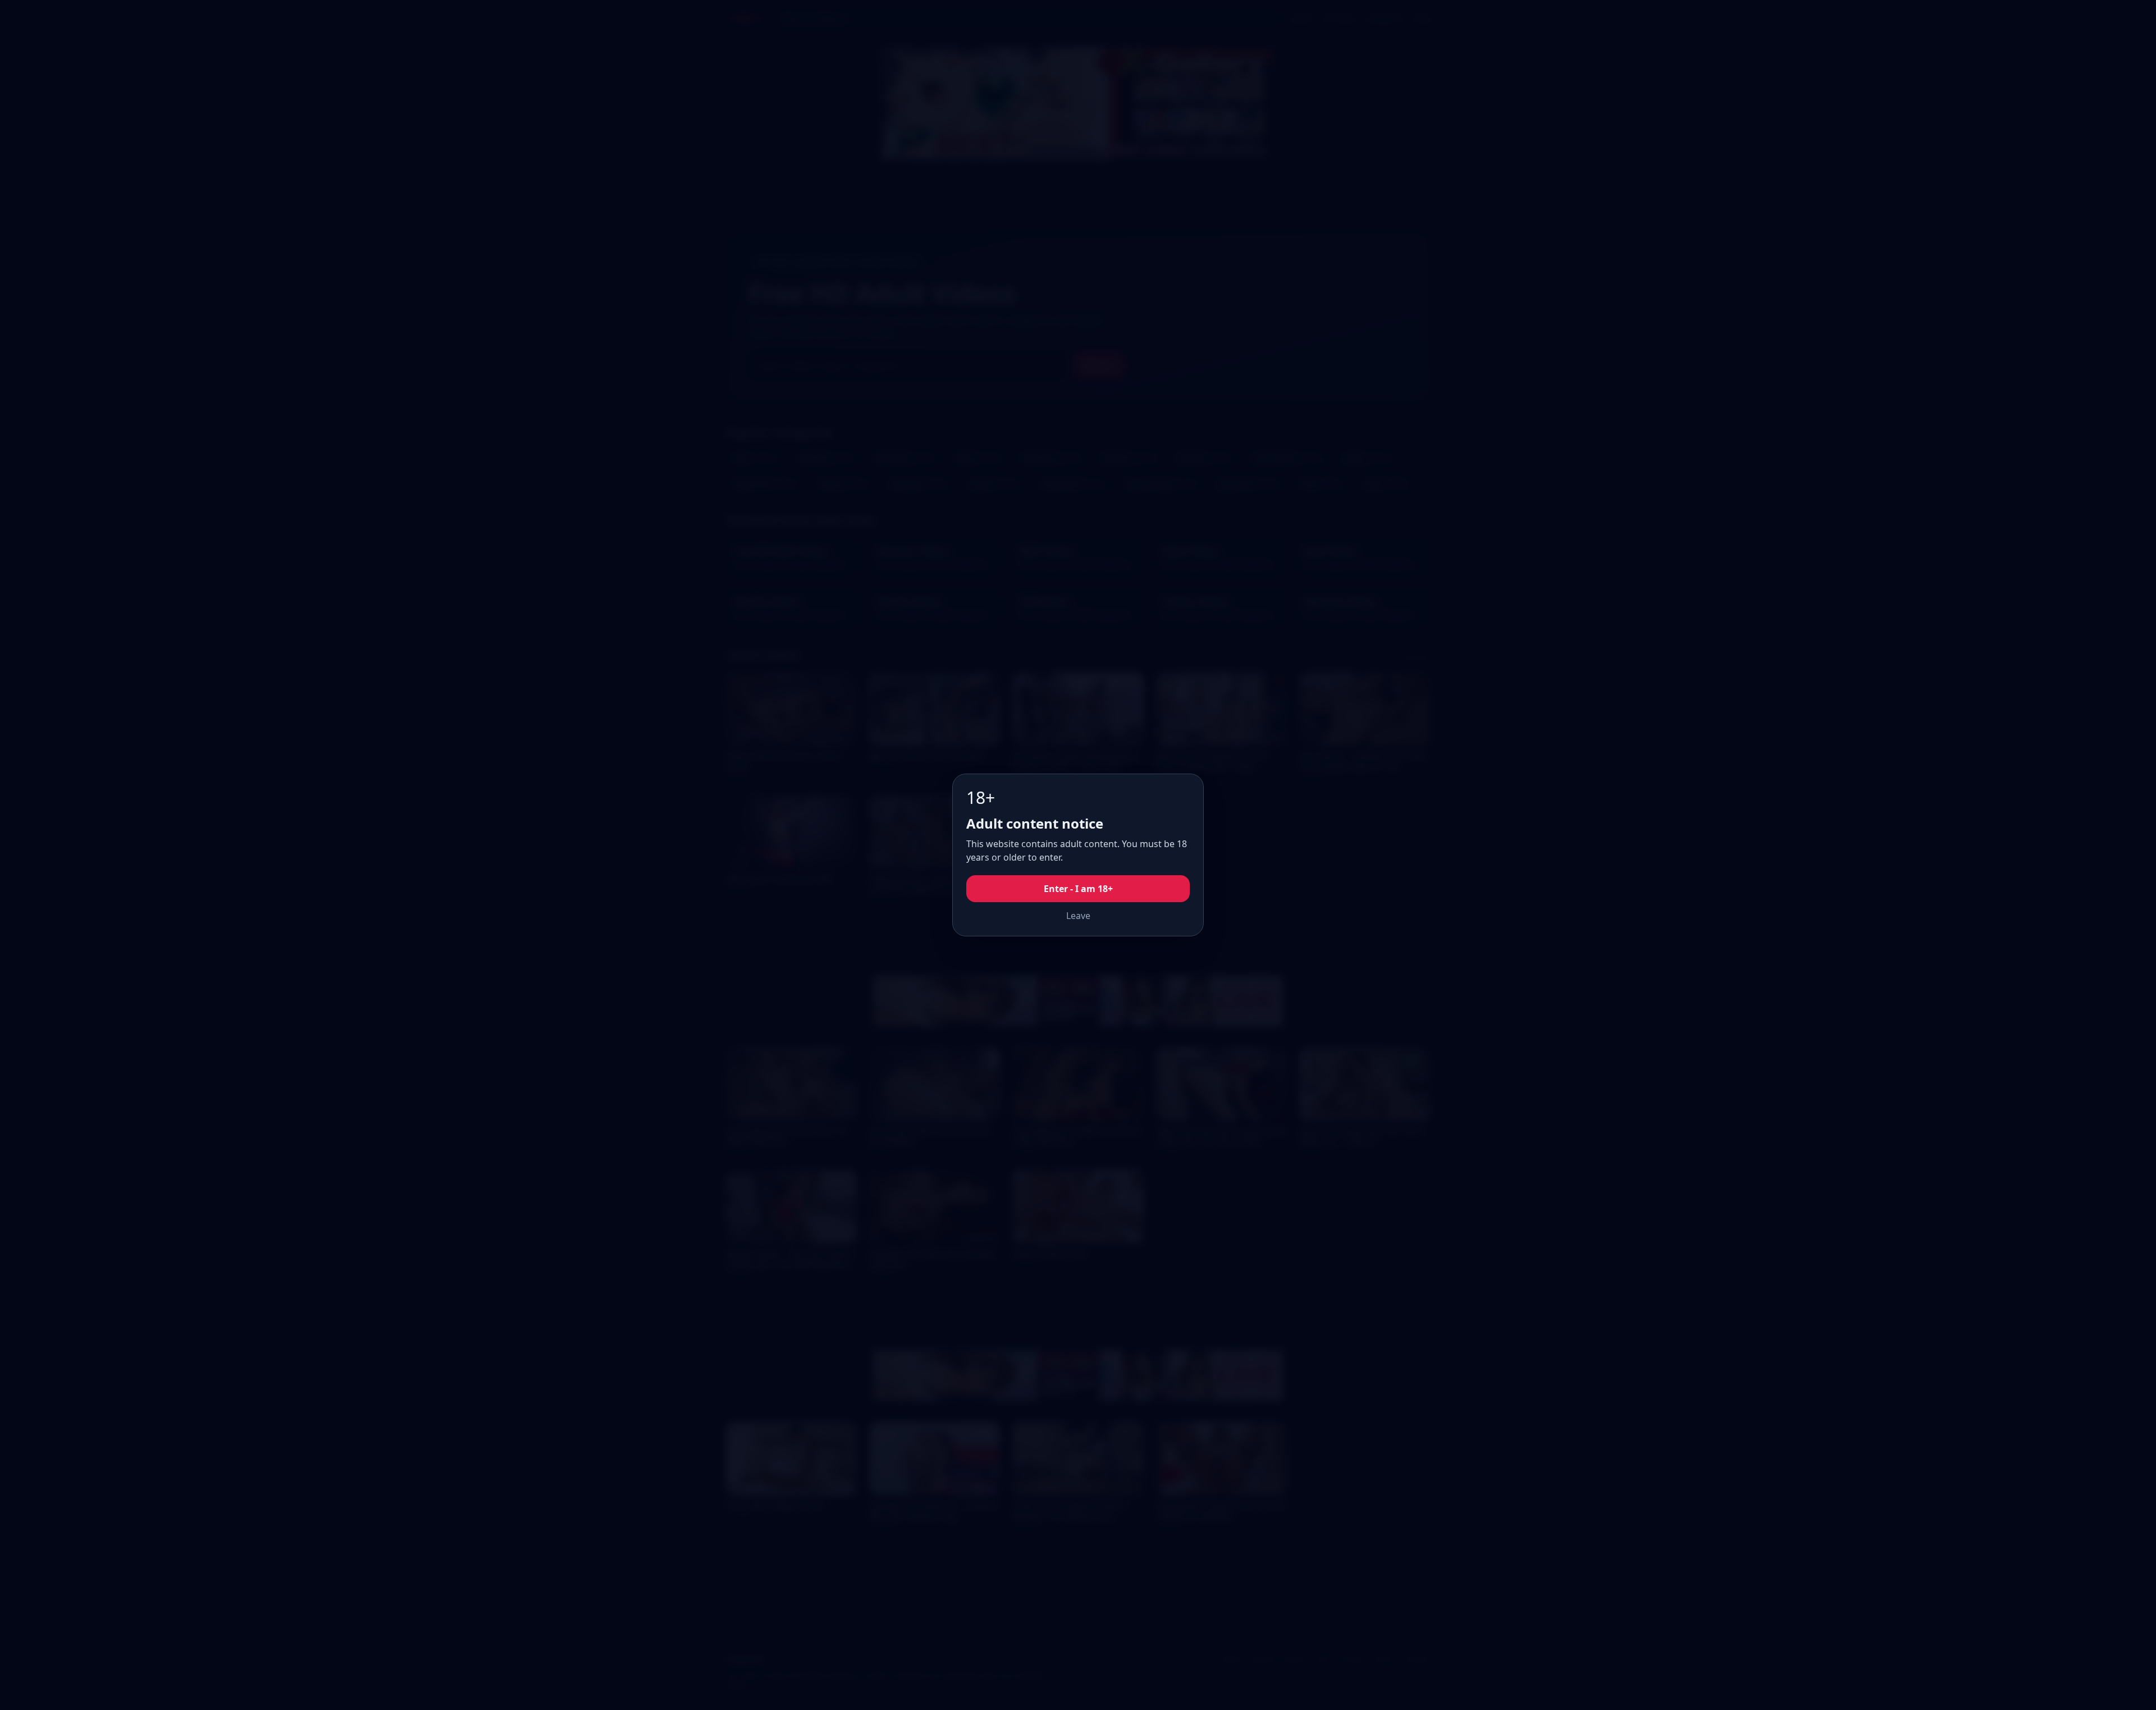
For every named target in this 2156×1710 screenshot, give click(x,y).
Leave (1078, 916)
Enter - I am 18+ (1078, 889)
